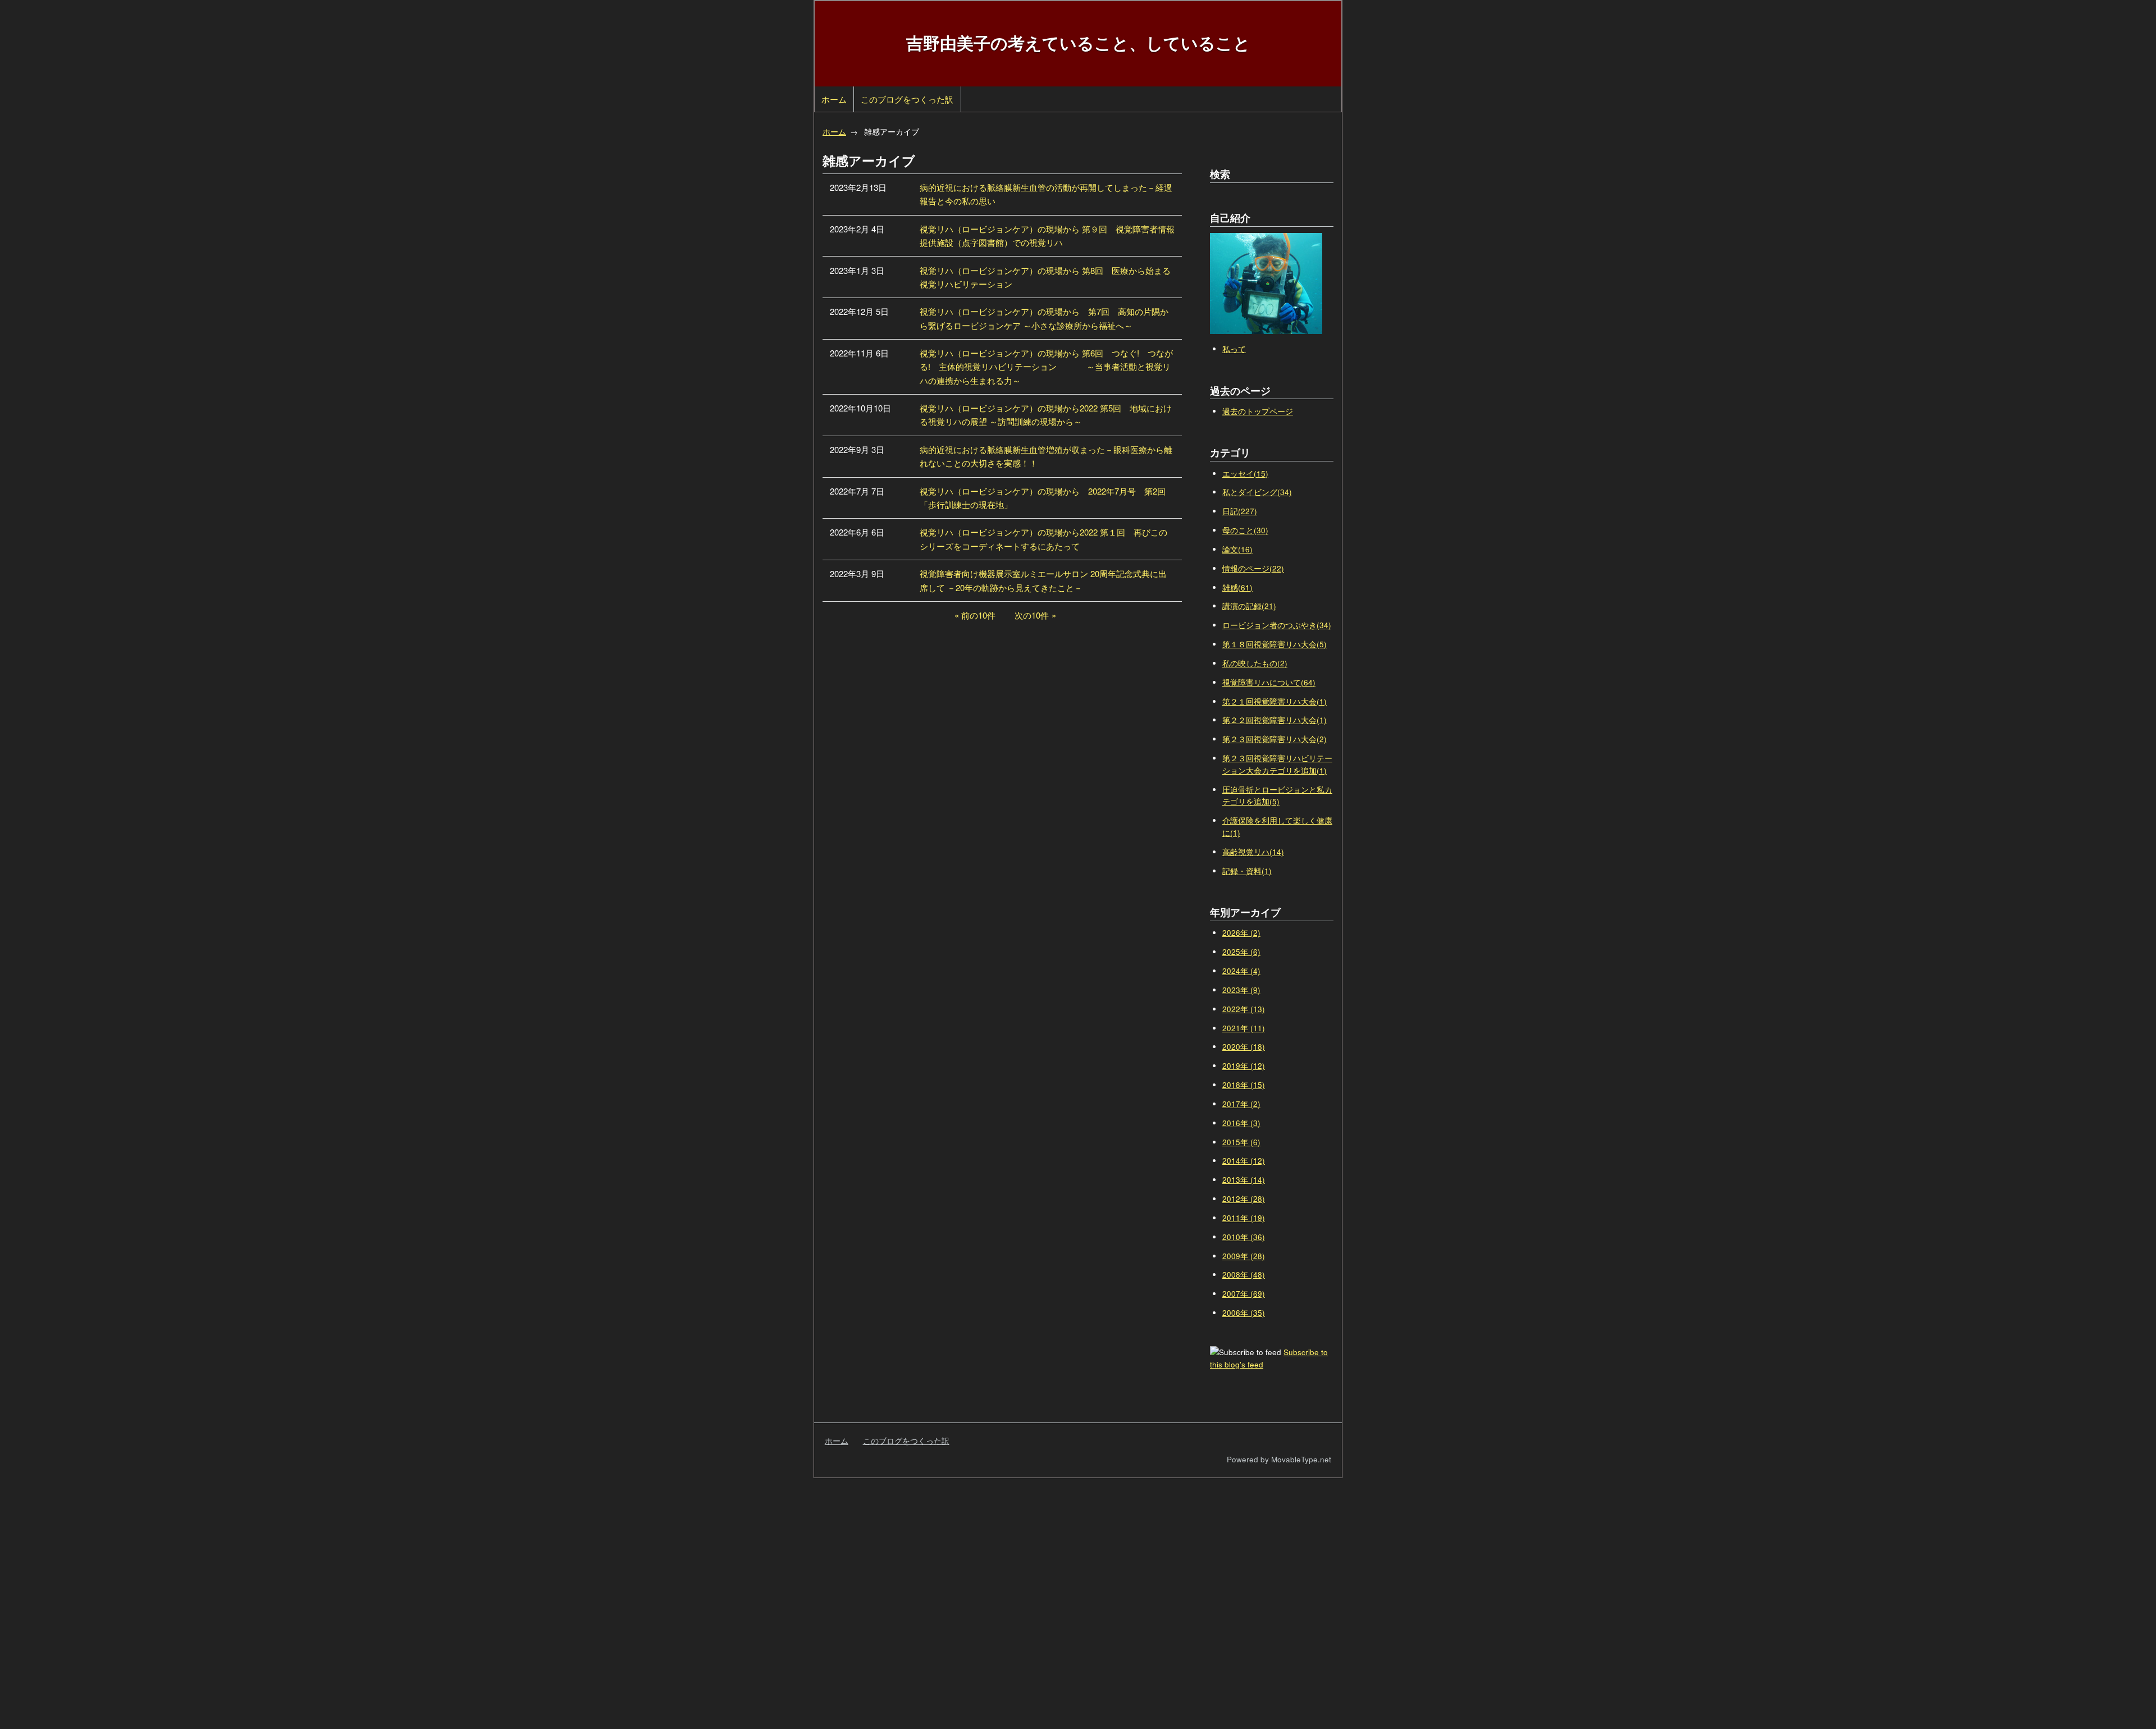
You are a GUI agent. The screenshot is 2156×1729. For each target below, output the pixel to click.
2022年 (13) (1244, 1009)
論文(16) (1237, 549)
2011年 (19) (1244, 1218)
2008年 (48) (1244, 1275)
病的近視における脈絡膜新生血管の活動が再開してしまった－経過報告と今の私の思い (1046, 194)
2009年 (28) (1244, 1256)
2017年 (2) (1241, 1104)
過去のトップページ (1258, 411)
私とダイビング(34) (1257, 492)
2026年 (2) (1241, 933)
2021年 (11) (1244, 1028)
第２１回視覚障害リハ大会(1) (1275, 701)
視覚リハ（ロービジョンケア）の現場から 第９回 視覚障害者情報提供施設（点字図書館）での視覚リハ (1047, 235)
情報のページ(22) (1253, 568)
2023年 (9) (1241, 990)
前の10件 (978, 615)
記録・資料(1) (1247, 871)
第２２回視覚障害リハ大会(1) (1275, 720)
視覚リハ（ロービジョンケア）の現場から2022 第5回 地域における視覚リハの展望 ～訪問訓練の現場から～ (1046, 415)
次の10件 (1032, 615)
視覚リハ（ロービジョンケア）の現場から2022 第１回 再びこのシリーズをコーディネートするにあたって (1043, 539)
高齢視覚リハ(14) (1253, 852)
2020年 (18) (1244, 1047)
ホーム (834, 99)
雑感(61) (1237, 587)
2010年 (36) (1244, 1237)
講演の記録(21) (1249, 606)
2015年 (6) (1241, 1142)
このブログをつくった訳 (907, 99)
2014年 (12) (1244, 1161)
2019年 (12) (1244, 1066)
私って (1234, 349)
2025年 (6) (1241, 952)
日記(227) (1240, 511)
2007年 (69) (1244, 1294)
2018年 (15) (1244, 1085)
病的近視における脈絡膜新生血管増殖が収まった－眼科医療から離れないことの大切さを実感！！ (1046, 456)
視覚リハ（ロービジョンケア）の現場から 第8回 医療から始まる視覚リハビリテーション (1045, 277)
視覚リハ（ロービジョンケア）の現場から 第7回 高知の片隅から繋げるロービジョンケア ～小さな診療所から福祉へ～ (1044, 318)
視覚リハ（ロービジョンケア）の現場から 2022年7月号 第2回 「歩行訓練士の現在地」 (1047, 498)
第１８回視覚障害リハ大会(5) (1275, 644)
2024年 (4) (1241, 971)
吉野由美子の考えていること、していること (1078, 42)
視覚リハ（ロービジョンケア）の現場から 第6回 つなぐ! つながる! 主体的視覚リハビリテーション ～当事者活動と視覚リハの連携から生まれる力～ (1046, 367)
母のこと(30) (1245, 530)
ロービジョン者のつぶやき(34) (1277, 625)
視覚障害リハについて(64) (1269, 682)
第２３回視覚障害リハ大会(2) (1275, 739)
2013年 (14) (1244, 1180)
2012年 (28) (1244, 1199)
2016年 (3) (1241, 1123)
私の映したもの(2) (1255, 663)
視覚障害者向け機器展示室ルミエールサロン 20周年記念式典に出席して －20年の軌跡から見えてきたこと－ (1043, 580)
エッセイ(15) (1245, 474)
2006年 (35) (1244, 1313)
